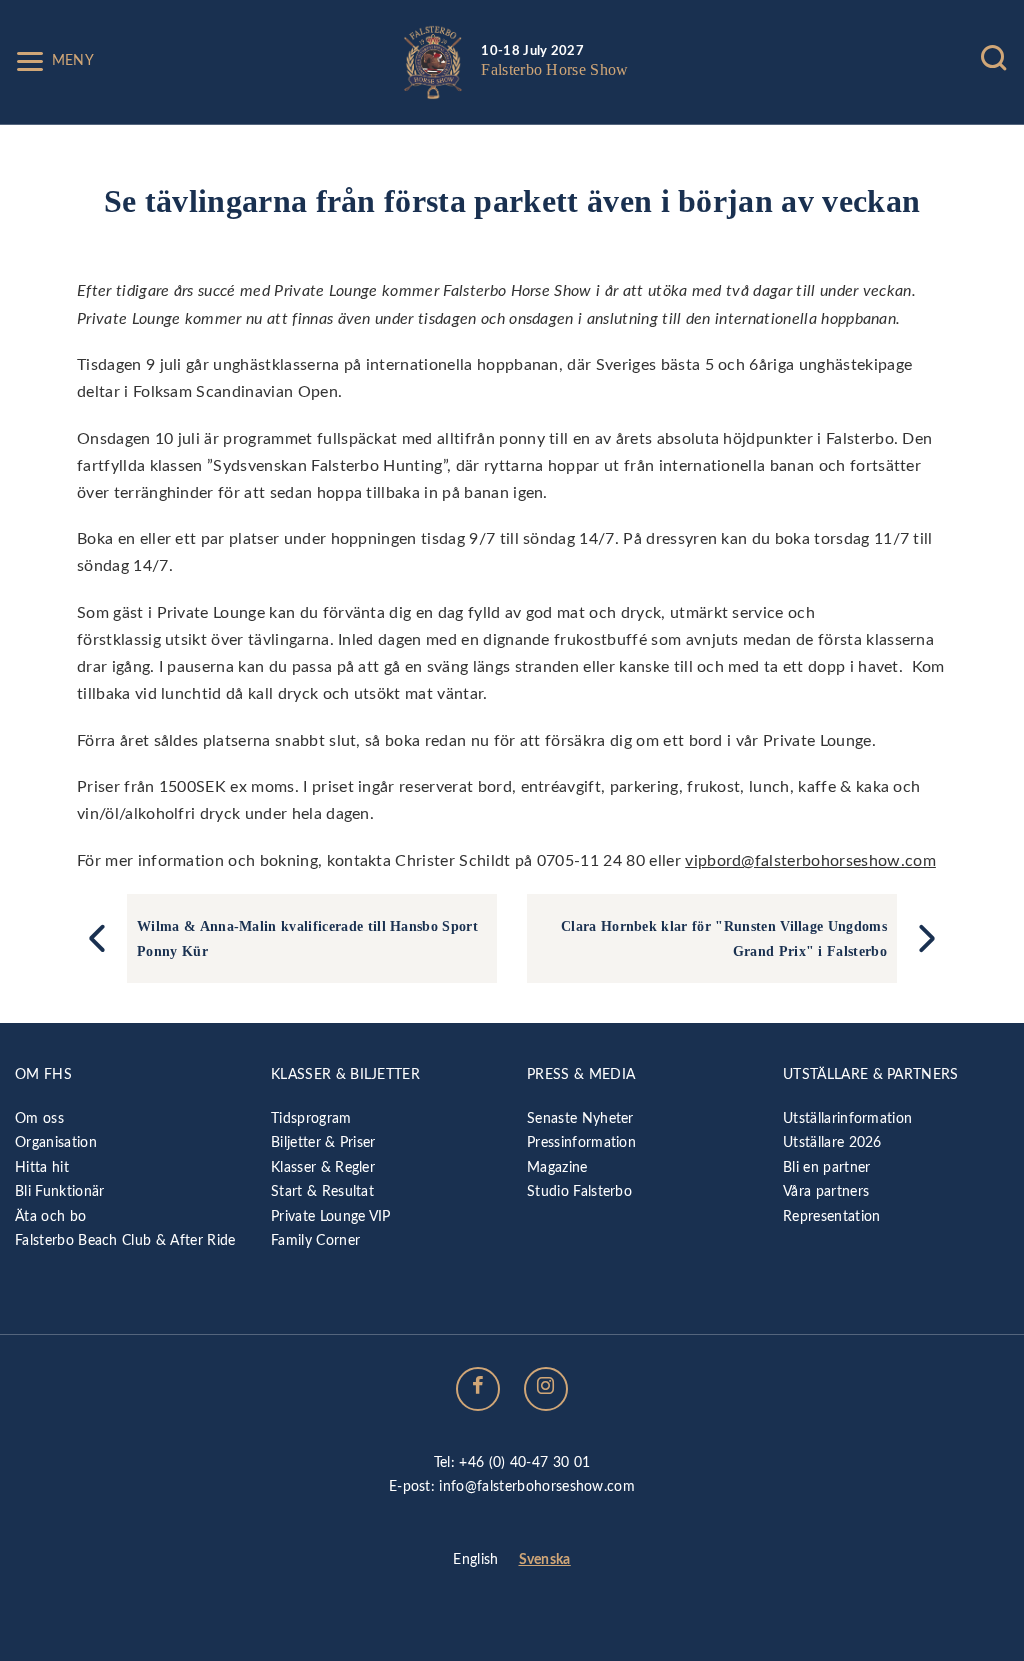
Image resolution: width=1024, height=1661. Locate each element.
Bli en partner (826, 1167)
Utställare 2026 (832, 1142)
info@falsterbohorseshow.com (537, 1486)
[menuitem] (475, 1561)
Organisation (56, 1142)
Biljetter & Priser (323, 1142)
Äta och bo (50, 1216)
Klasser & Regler (323, 1167)
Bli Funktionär (59, 1191)
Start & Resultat (322, 1191)
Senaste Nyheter (580, 1118)
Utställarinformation (847, 1118)
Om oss (39, 1118)
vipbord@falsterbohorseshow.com (810, 861)
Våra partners (826, 1191)
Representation (831, 1216)
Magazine (557, 1167)
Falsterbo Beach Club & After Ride (125, 1240)
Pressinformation (581, 1142)
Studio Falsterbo (579, 1191)
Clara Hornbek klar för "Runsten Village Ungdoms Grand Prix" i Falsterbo (724, 938)
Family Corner (315, 1240)
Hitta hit (42, 1167)
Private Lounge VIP (331, 1216)
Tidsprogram (311, 1118)
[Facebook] (478, 1389)
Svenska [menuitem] (545, 1559)
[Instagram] (546, 1389)
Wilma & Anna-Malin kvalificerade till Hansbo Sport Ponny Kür (307, 938)
